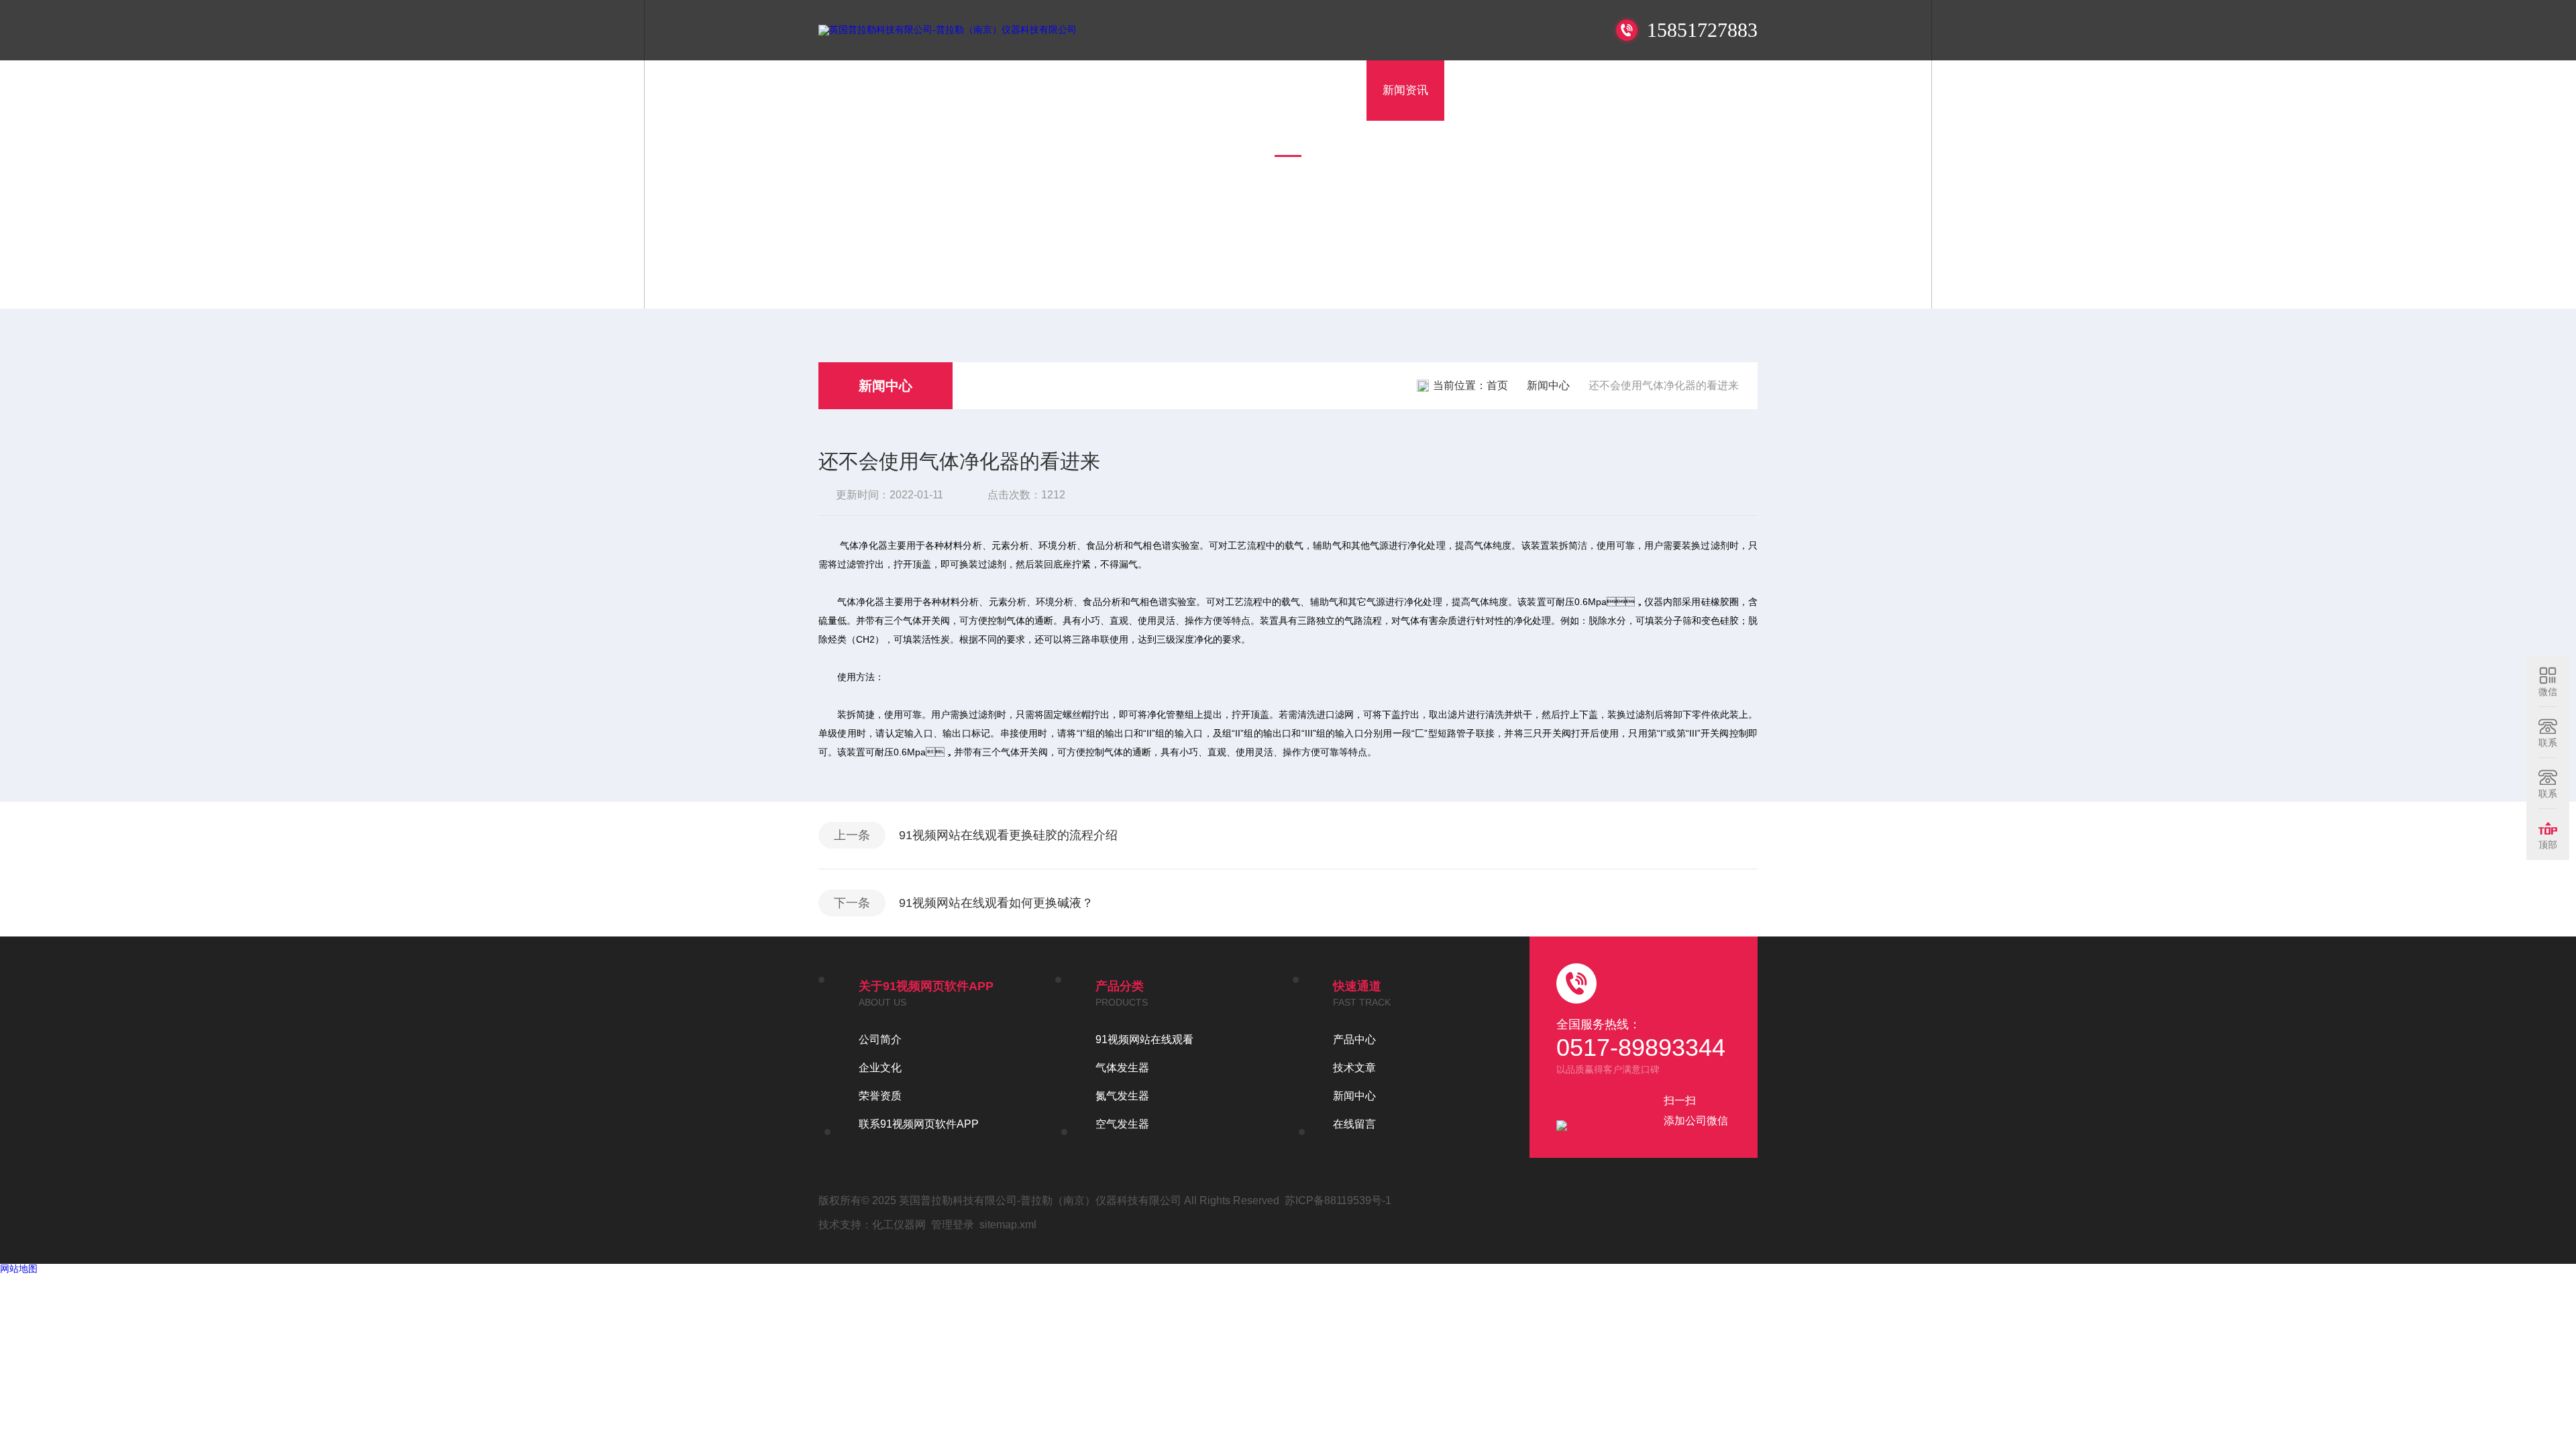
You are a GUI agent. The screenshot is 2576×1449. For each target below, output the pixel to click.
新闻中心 (885, 386)
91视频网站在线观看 (1144, 1039)
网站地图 (19, 1269)
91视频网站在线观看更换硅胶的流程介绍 (1008, 835)
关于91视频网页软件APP (1210, 90)
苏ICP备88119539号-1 (1338, 1200)
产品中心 (1328, 90)
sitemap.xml (1008, 1225)
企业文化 (880, 1068)
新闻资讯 (1405, 90)
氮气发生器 (1122, 1096)
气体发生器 (1122, 1068)
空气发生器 (1122, 1124)
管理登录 (953, 1225)
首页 (1104, 90)
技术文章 (1483, 90)
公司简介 (880, 1039)
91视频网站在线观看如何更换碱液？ (996, 903)
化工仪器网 (899, 1225)
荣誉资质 (880, 1096)
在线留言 (1561, 90)
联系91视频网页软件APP (1679, 90)
